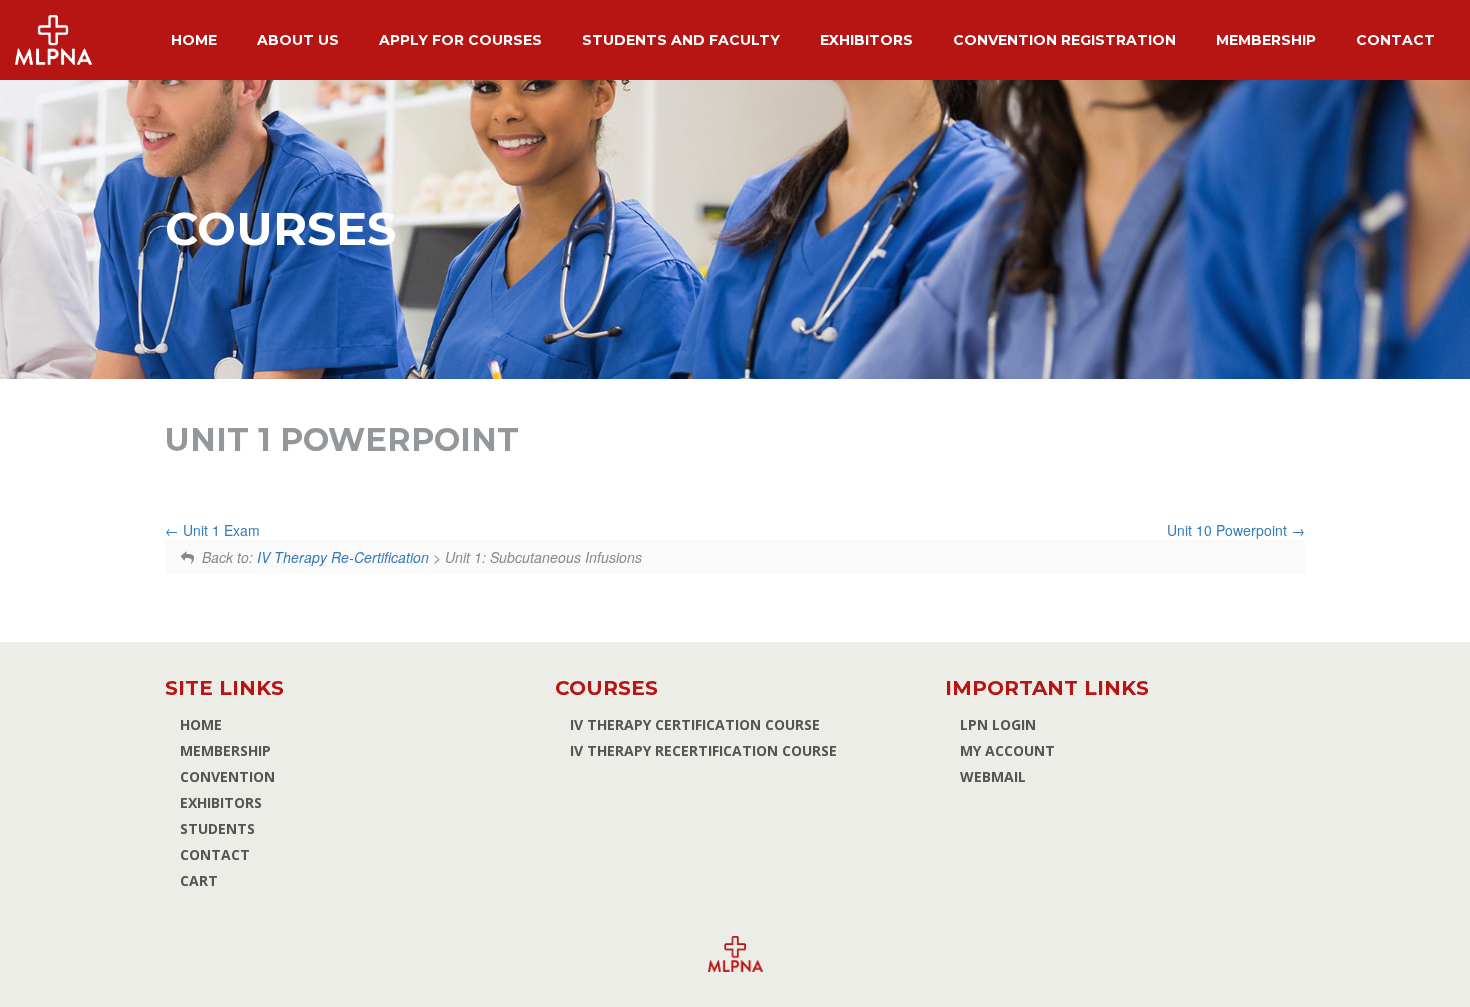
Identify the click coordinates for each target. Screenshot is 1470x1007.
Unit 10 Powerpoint (1229, 530)
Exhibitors (866, 40)
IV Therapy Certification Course (695, 724)
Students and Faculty (681, 40)
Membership (1266, 40)
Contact (1395, 40)
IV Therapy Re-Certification (343, 557)
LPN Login (998, 724)
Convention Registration (1064, 40)
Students (217, 828)
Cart (199, 880)
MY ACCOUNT (1007, 750)
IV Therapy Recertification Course (703, 750)
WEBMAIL (993, 776)
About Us (298, 40)
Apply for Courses (460, 40)
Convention (227, 776)
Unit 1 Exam (219, 530)
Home (194, 40)
